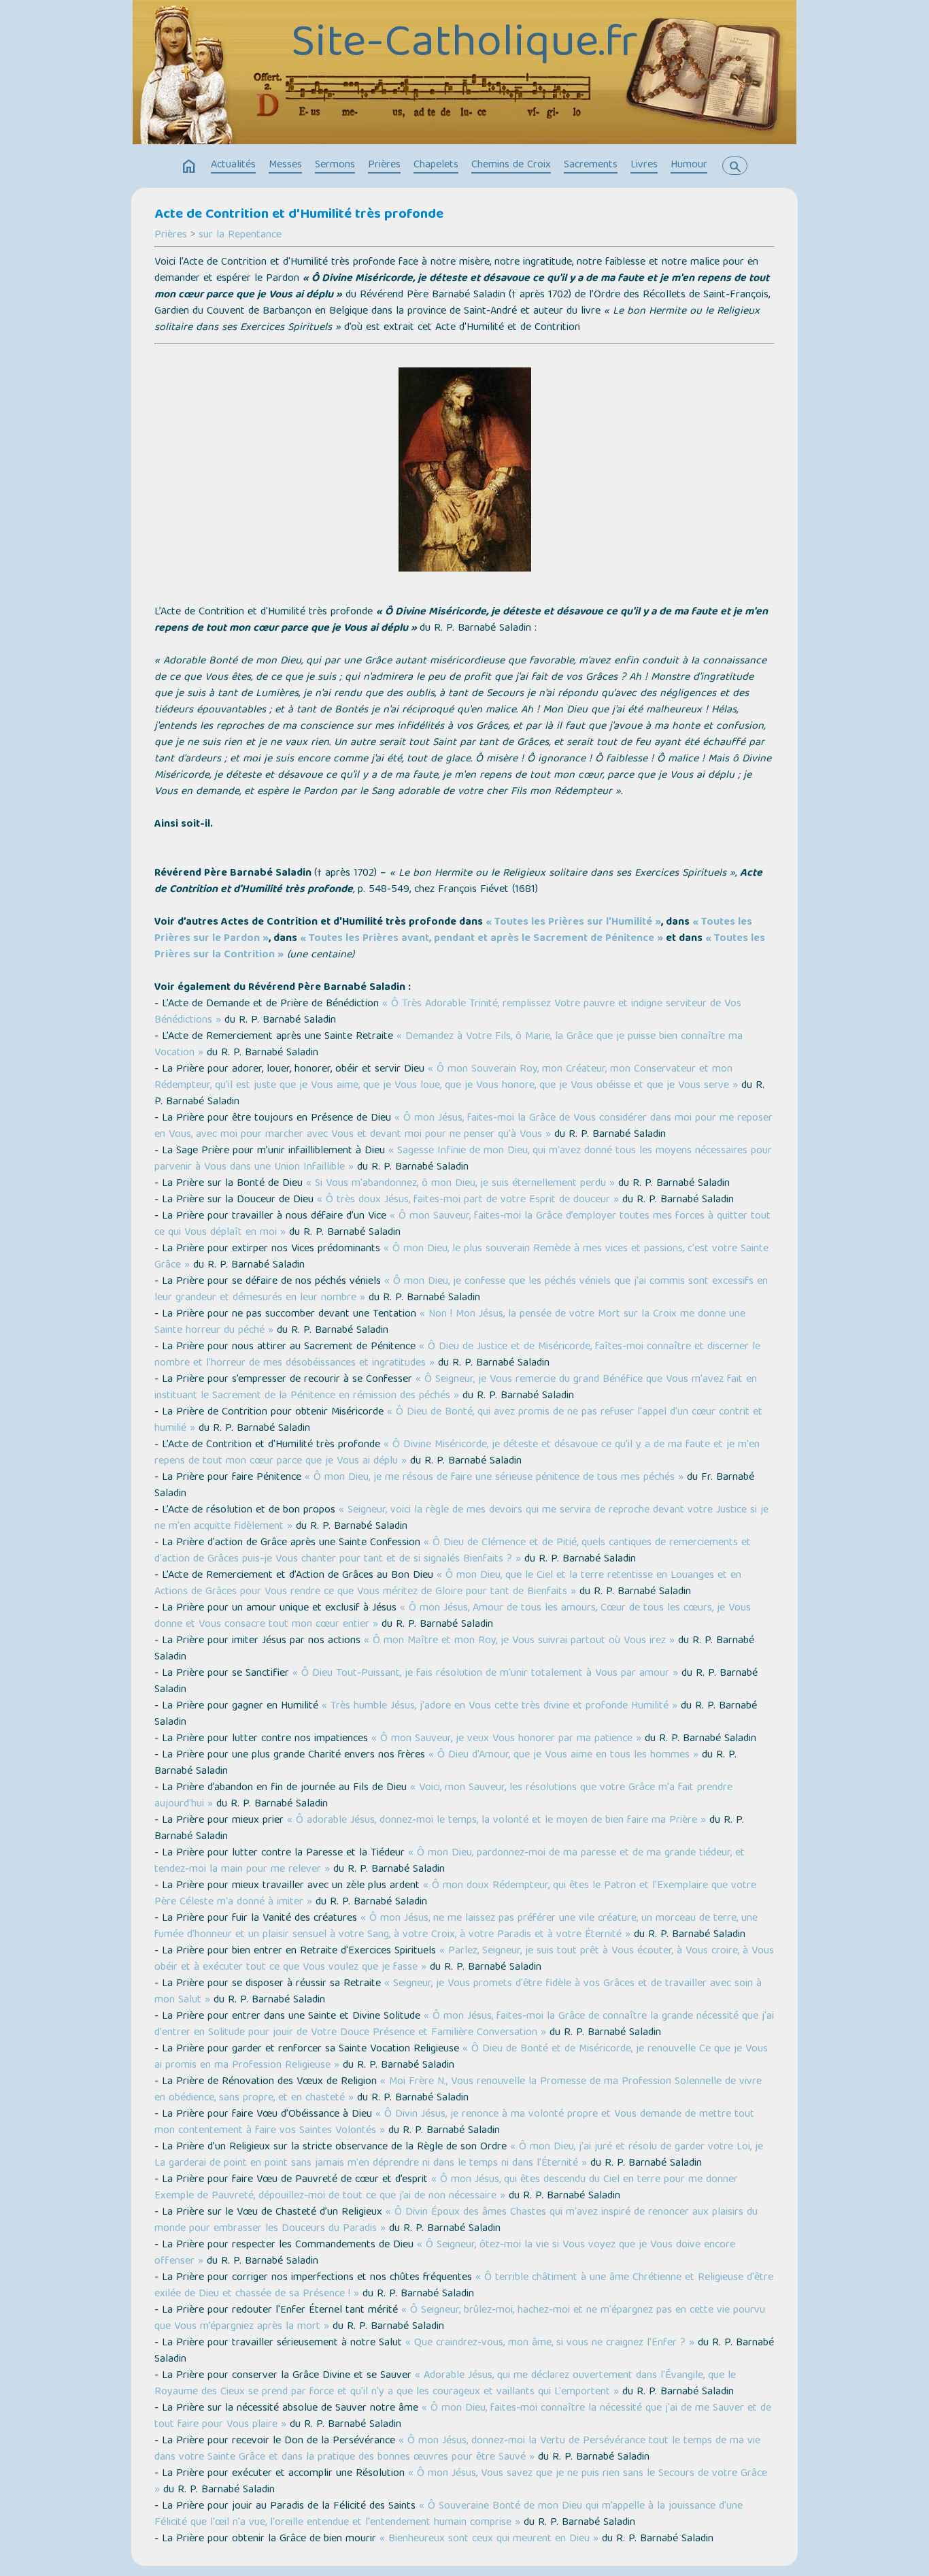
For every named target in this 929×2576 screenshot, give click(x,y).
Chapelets (436, 165)
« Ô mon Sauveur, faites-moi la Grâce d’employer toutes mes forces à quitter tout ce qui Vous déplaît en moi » (462, 1225)
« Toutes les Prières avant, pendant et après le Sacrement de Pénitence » (482, 939)
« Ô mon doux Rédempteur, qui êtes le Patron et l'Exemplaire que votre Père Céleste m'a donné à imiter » (455, 1894)
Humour (689, 165)
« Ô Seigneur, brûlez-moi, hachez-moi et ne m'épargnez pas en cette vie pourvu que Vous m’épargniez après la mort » (460, 2319)
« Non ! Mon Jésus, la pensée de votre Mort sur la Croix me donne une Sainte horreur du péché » (450, 1323)
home (189, 167)
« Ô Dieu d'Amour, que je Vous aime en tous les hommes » (563, 1755)
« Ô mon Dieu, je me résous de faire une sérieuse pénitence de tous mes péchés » (494, 1478)
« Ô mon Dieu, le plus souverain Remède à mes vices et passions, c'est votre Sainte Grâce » (461, 1257)
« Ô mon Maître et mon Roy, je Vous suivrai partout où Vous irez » (519, 1641)
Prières (384, 165)
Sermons (335, 165)
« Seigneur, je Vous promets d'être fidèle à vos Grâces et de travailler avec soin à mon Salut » (458, 1992)
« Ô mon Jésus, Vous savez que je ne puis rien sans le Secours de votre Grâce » (461, 2482)
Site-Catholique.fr (464, 46)
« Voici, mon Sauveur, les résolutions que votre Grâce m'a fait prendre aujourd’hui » (443, 1796)
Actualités (233, 165)
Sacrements (591, 165)
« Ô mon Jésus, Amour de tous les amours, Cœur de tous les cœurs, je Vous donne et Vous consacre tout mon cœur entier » (453, 1617)
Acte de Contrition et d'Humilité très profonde (299, 215)
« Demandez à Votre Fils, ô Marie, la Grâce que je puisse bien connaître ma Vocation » (449, 1045)
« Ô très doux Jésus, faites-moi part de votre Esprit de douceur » (468, 1200)
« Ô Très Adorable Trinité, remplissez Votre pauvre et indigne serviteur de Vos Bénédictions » (448, 1012)
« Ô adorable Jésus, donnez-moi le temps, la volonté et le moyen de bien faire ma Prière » (496, 1821)
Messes (285, 165)
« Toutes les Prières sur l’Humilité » (573, 923)
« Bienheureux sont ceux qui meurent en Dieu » (489, 2539)
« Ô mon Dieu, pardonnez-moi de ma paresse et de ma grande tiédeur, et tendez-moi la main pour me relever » (450, 1862)
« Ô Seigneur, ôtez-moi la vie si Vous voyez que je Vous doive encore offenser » (445, 2253)
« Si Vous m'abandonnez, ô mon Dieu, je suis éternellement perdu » (460, 1184)
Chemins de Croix (511, 165)
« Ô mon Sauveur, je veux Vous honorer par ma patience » (506, 1739)
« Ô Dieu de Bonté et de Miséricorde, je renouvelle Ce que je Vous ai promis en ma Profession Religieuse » (461, 2058)
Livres (644, 165)
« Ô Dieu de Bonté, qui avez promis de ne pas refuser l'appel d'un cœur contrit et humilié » (458, 1421)
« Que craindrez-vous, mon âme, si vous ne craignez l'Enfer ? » (550, 2343)
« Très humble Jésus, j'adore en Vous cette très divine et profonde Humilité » (500, 1706)
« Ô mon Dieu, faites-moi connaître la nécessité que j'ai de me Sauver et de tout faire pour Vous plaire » (463, 2417)
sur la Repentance (240, 235)
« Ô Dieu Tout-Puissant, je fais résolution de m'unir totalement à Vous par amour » (485, 1674)
